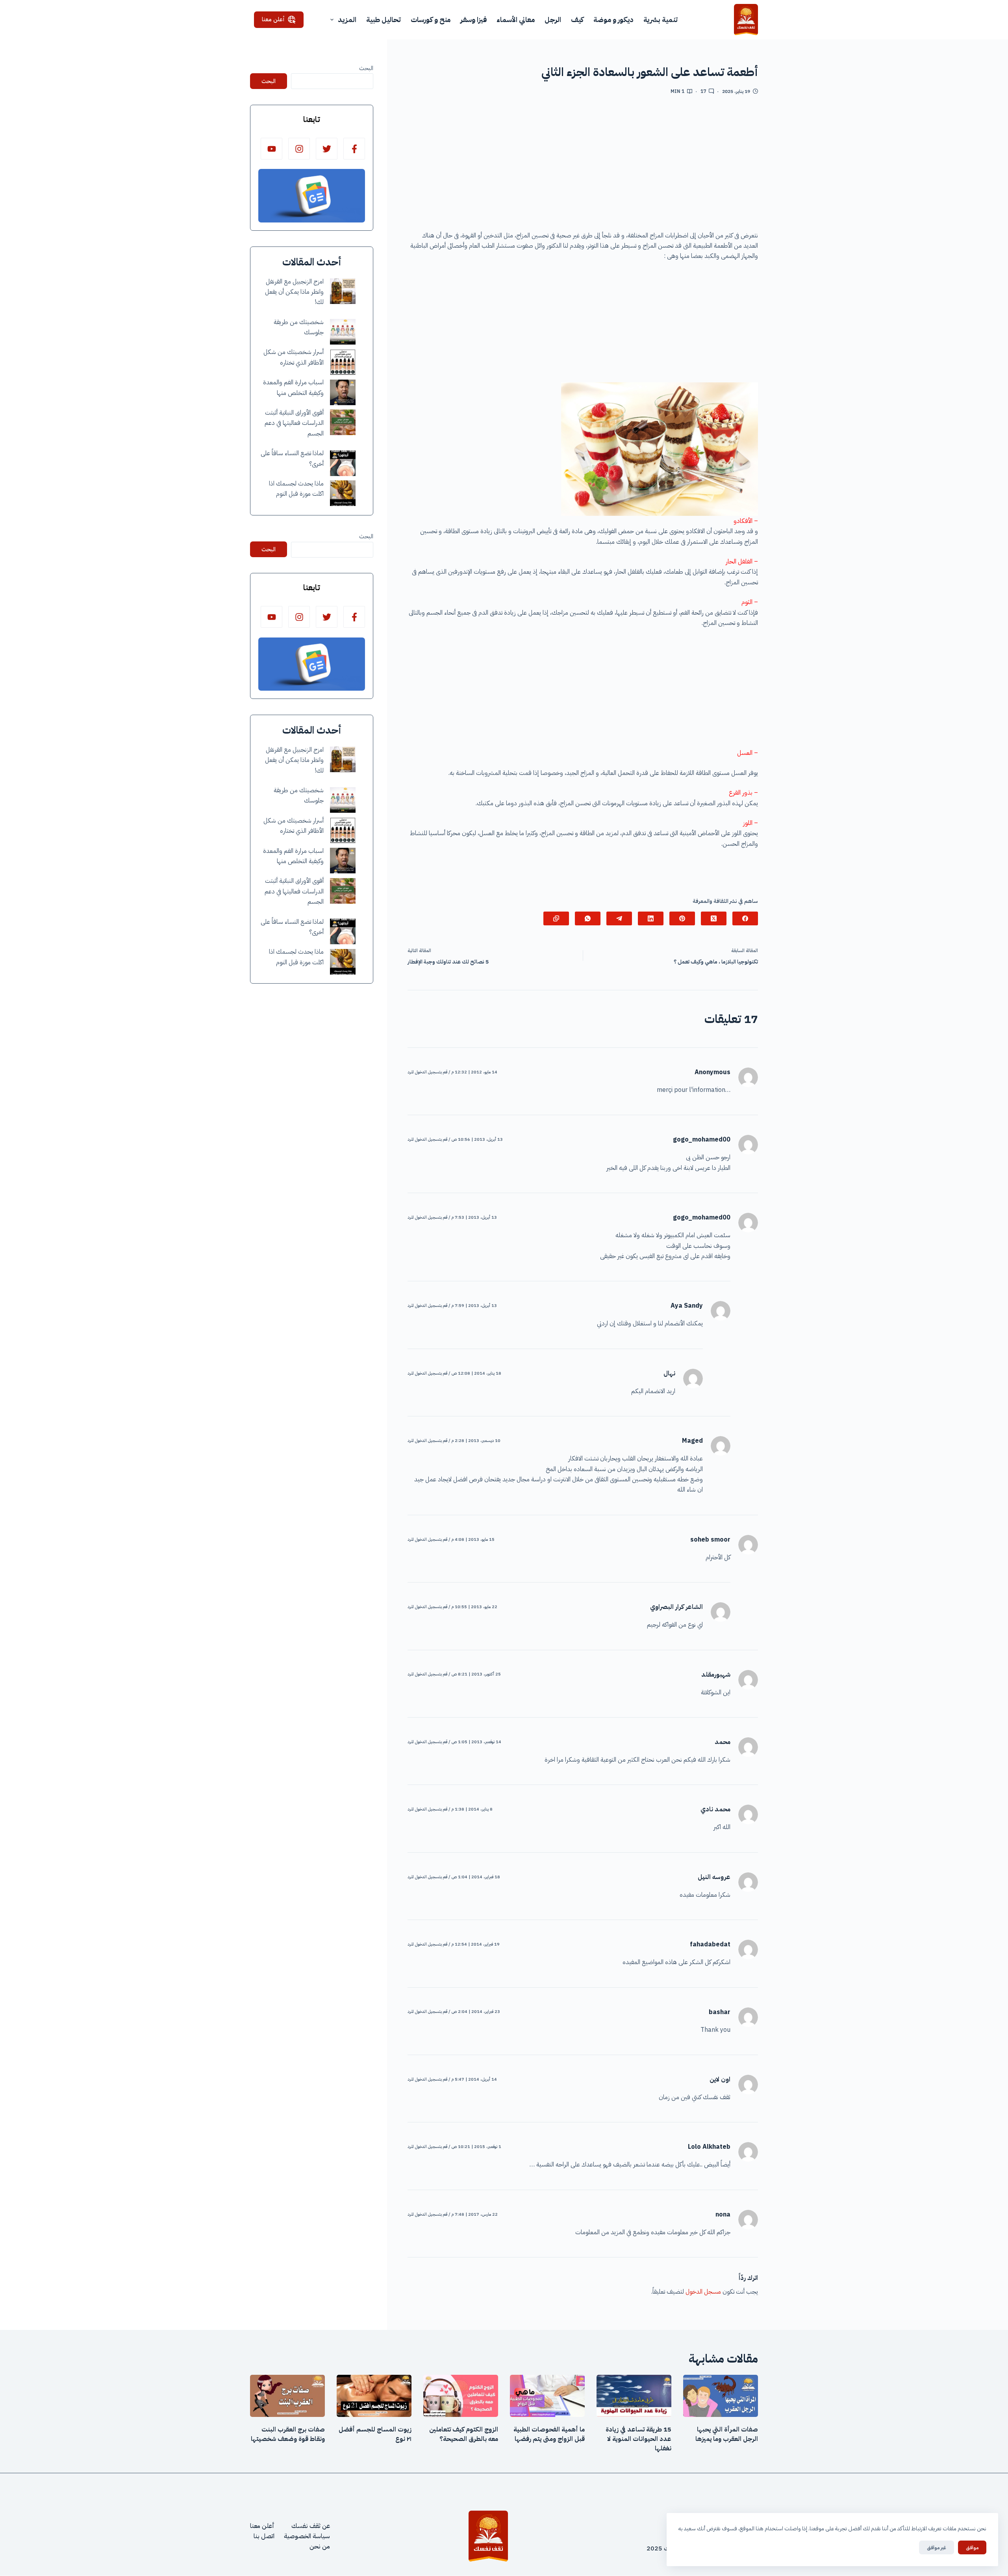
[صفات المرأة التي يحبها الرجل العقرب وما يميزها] (721, 2396)
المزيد (347, 19)
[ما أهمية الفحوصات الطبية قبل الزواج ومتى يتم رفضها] (547, 2396)
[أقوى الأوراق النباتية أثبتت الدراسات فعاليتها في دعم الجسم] (343, 422)
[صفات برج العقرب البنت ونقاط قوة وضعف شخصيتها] (287, 2396)
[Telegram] (619, 918)
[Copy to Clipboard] (556, 918)
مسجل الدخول (703, 2292)
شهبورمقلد (716, 1675)
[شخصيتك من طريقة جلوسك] (343, 332)
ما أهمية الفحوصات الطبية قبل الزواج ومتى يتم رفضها (549, 2434)
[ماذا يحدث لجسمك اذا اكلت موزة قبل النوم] (343, 493)
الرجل (553, 19)
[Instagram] (299, 149)
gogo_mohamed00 (702, 1140)
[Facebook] (745, 918)
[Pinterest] (682, 918)
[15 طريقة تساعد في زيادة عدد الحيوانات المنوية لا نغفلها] (634, 2396)
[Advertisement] (583, 166)
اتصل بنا (264, 2536)
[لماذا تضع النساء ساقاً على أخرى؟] (343, 463)
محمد (723, 1742)
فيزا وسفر (473, 19)
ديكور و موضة (613, 19)
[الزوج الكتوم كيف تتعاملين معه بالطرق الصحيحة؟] (461, 2396)
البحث (366, 68)
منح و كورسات (431, 19)
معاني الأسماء (516, 19)
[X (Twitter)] (714, 918)
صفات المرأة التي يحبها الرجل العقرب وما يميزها (727, 2434)
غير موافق (937, 2547)
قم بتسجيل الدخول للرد (427, 1072)
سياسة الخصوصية (307, 2536)
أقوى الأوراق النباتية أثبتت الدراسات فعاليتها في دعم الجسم (294, 423)
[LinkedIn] (651, 918)
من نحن (320, 2547)
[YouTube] (271, 149)
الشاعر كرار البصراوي (676, 1607)
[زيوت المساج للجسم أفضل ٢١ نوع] (374, 2396)
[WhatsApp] (588, 918)
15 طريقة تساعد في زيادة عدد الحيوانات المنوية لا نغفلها (638, 2439)
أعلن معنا (273, 19)
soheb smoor (710, 1540)
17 (703, 91)
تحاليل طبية (384, 19)
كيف (577, 19)
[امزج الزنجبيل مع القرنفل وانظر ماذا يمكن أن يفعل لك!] (343, 291)
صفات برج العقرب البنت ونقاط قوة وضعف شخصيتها (288, 2434)
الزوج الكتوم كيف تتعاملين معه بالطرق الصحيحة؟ (464, 2434)
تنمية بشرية (661, 19)
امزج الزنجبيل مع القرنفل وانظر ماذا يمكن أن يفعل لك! (294, 292)
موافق (972, 2547)
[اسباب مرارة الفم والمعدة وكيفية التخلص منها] (343, 392)
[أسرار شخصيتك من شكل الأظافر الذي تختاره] (343, 362)
